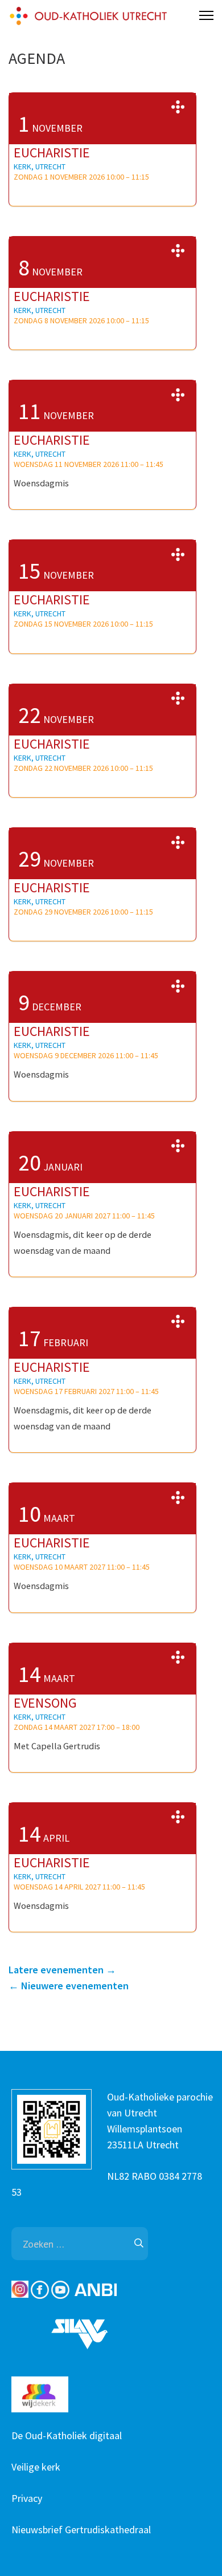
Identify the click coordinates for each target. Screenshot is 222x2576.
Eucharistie (52, 153)
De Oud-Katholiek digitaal (67, 2435)
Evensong (45, 1703)
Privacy (27, 2498)
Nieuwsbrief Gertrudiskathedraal (81, 2530)
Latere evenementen (62, 1970)
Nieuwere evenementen (69, 1986)
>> (178, 107)
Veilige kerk (36, 2467)
